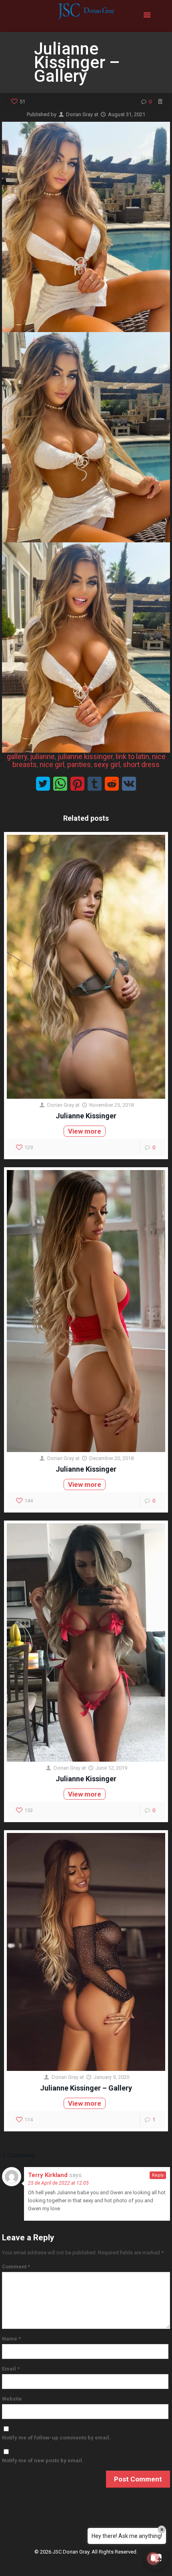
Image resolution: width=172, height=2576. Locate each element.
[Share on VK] (129, 784)
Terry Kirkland (48, 2175)
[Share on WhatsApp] (60, 784)
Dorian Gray (79, 114)
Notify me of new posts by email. (43, 2460)
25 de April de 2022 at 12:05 (58, 2183)
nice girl (52, 764)
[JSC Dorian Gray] (86, 16)
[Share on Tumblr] (95, 784)
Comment (16, 2267)
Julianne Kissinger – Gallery (86, 2088)
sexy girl (107, 764)
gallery (17, 756)
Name (11, 2339)
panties (79, 764)
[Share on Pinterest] (77, 784)
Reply (158, 2175)
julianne (42, 756)
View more (85, 1131)
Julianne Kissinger (86, 1116)
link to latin (132, 756)
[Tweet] (43, 784)
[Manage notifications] (153, 2558)
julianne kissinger (85, 756)
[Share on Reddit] (112, 784)
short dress (141, 764)
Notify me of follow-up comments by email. (56, 2438)
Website (12, 2399)
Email (11, 2369)
